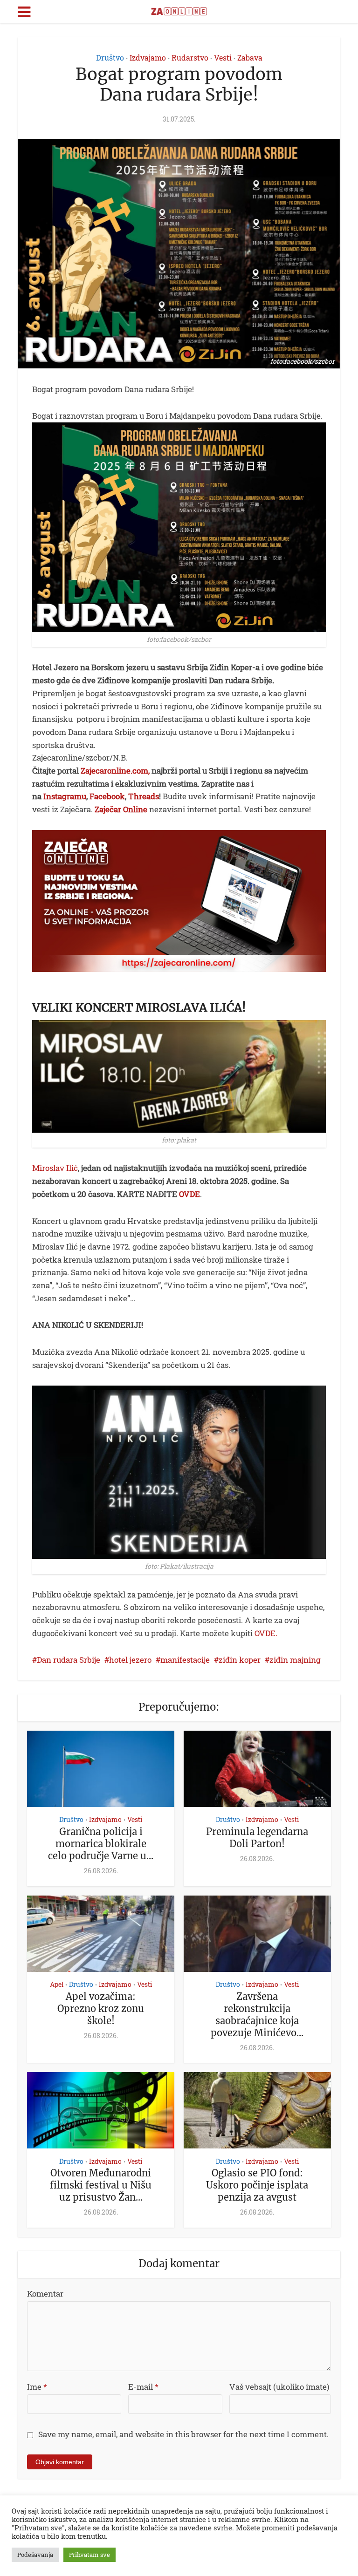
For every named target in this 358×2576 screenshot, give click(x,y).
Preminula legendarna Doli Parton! (257, 1838)
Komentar (45, 2294)
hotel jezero (130, 1660)
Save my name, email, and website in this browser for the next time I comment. (183, 2434)
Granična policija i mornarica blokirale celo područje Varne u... (101, 1844)
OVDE (189, 1194)
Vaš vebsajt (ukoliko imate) (279, 2387)
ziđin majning (295, 1660)
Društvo (110, 58)
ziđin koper (240, 1660)
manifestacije (185, 1660)
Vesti (223, 58)
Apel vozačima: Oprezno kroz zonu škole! (101, 2008)
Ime (37, 2387)
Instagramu (65, 796)
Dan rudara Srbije (69, 1660)
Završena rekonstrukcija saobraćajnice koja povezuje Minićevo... (257, 2015)
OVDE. (265, 1633)
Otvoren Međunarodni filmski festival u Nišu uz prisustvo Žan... (101, 2185)
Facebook (107, 796)
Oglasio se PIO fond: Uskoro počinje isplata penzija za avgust (257, 2185)
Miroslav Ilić (55, 1168)
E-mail (143, 2387)
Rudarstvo (190, 58)
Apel (57, 1985)
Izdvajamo (148, 58)
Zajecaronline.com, (115, 771)
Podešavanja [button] (35, 2555)
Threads (144, 796)
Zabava (250, 58)
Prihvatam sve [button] (89, 2555)
